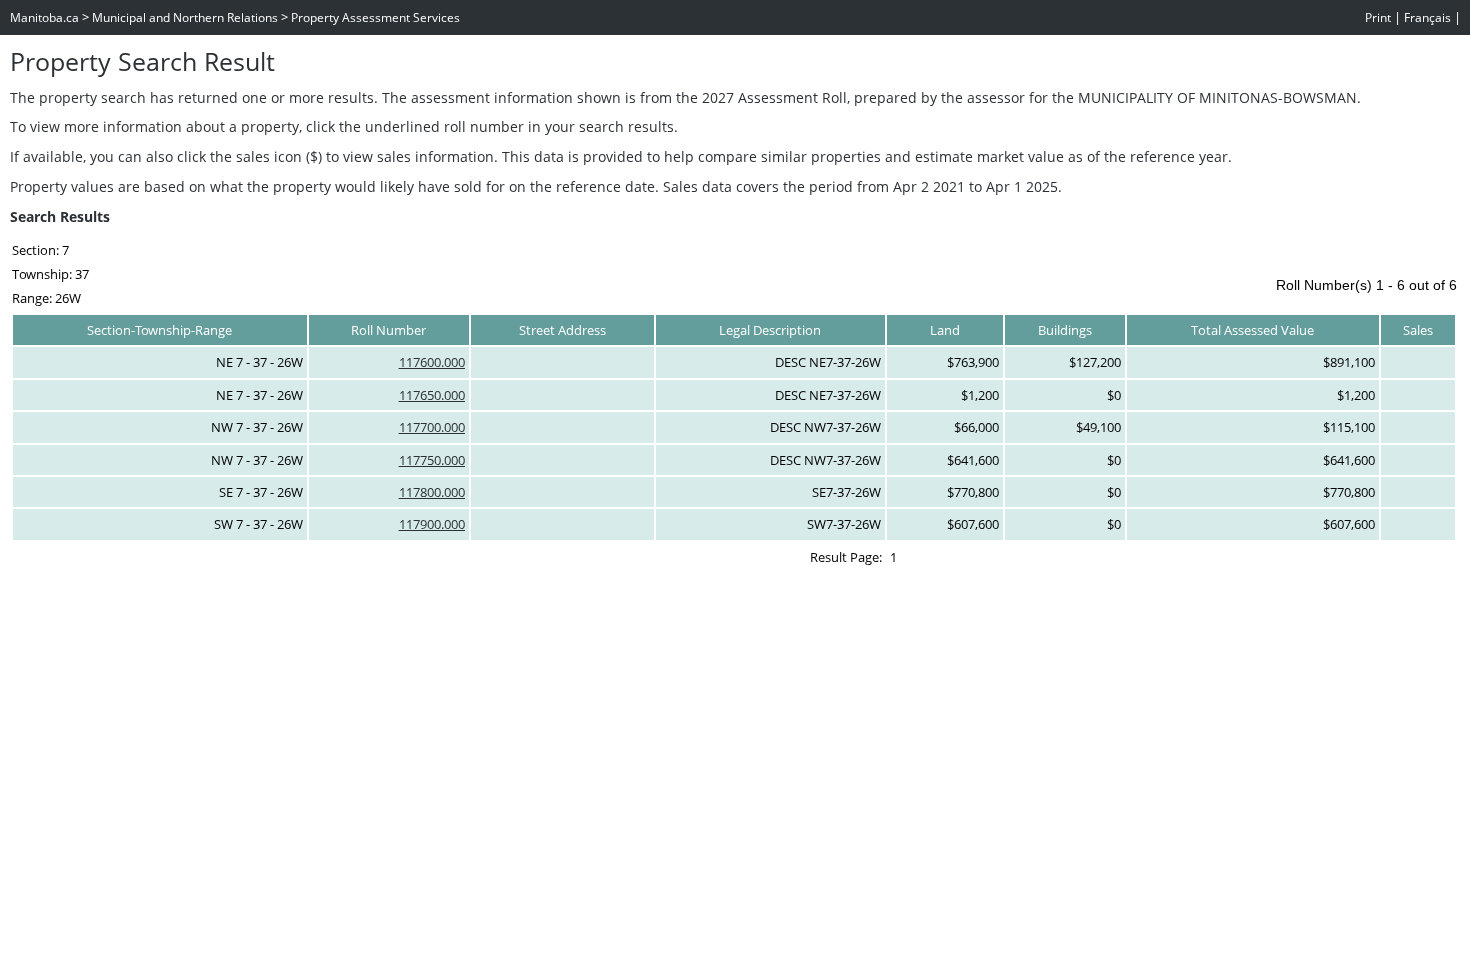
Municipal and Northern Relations (185, 17)
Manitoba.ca (44, 17)
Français (1427, 17)
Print (1378, 17)
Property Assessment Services (375, 17)
